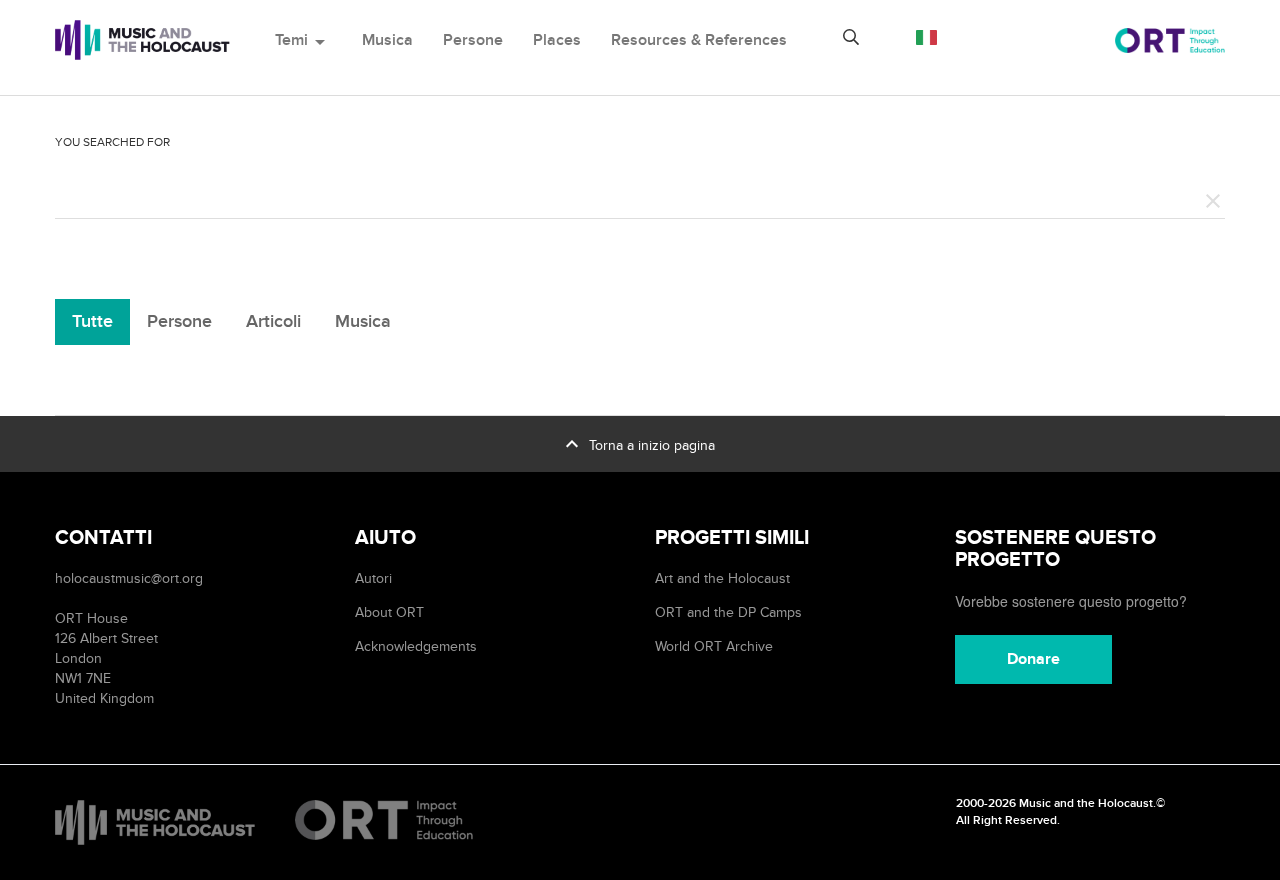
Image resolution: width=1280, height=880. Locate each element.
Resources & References (699, 40)
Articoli (273, 321)
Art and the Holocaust (722, 578)
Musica (387, 40)
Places (557, 40)
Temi (303, 40)
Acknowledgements (416, 646)
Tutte (92, 321)
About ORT (389, 612)
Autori (373, 578)
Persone (473, 40)
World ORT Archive (714, 646)
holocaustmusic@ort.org (129, 578)
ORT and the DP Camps (728, 612)
